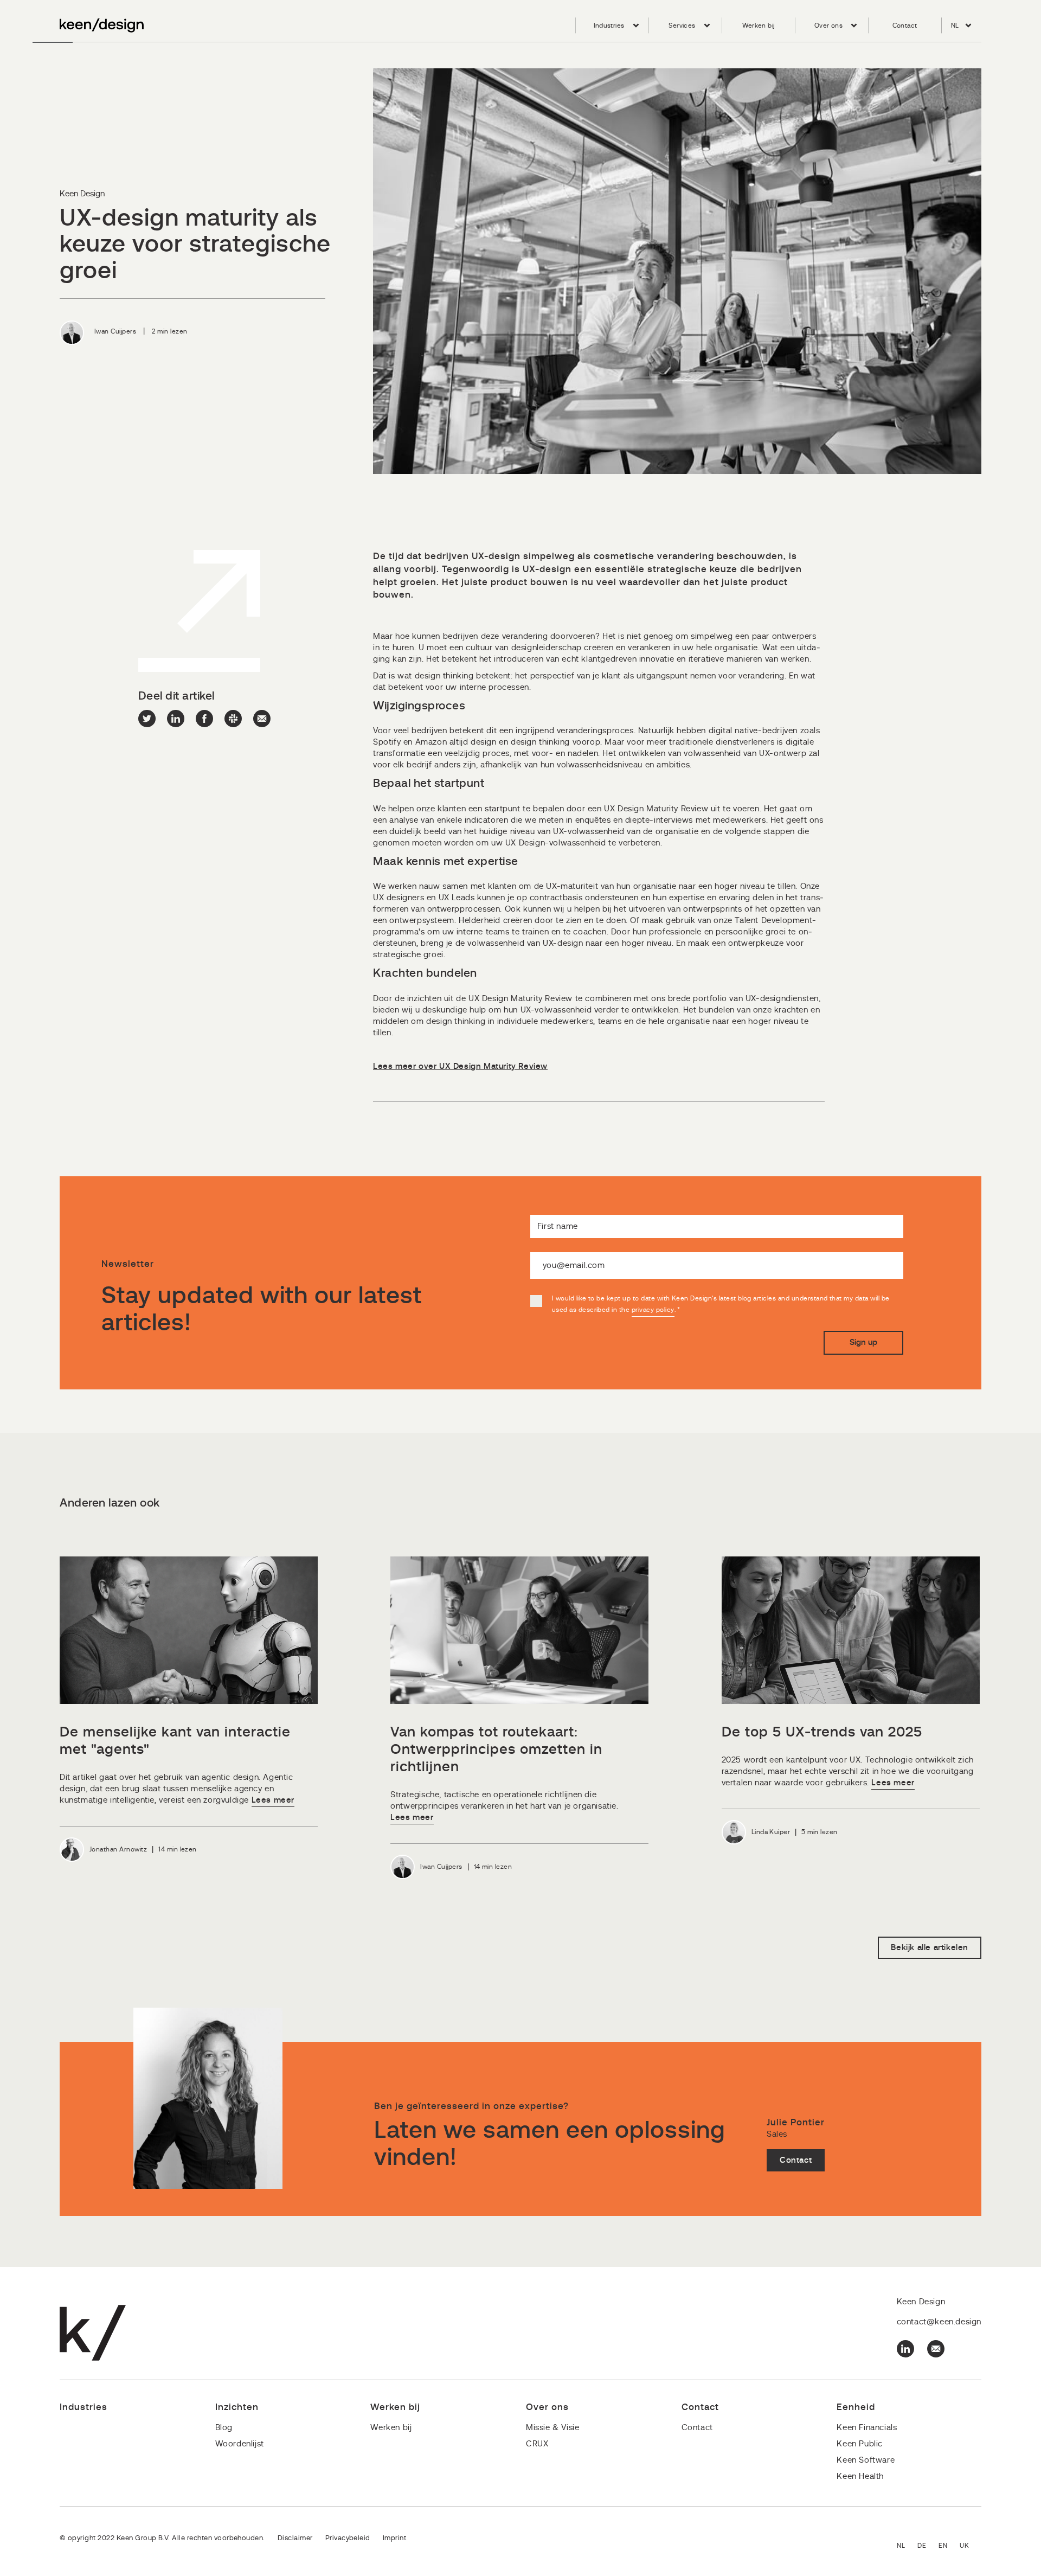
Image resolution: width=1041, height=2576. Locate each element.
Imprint (394, 2538)
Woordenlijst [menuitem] (240, 2444)
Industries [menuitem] (609, 25)
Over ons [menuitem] (828, 25)
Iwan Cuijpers (115, 331)
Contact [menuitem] (905, 25)
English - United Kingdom (971, 2546)
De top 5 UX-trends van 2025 (822, 1732)
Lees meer (273, 1800)
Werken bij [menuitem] (759, 25)
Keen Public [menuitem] (860, 2444)
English (949, 2546)
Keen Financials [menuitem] (867, 2428)
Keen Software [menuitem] (866, 2460)
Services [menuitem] (682, 25)
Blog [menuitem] (224, 2428)
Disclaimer (295, 2538)
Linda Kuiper (771, 1832)
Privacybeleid (348, 2538)
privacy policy (653, 1310)
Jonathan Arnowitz (118, 1849)
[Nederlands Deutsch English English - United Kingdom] (939, 2546)
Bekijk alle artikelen (930, 1948)
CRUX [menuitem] (537, 2444)
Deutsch (928, 2546)
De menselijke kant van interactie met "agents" (175, 1741)
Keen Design (82, 194)
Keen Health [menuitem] (860, 2476)
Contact (796, 2160)
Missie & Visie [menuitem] (552, 2428)
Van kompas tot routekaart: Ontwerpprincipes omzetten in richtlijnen (496, 1750)
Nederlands (907, 2546)
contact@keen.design (939, 2322)
